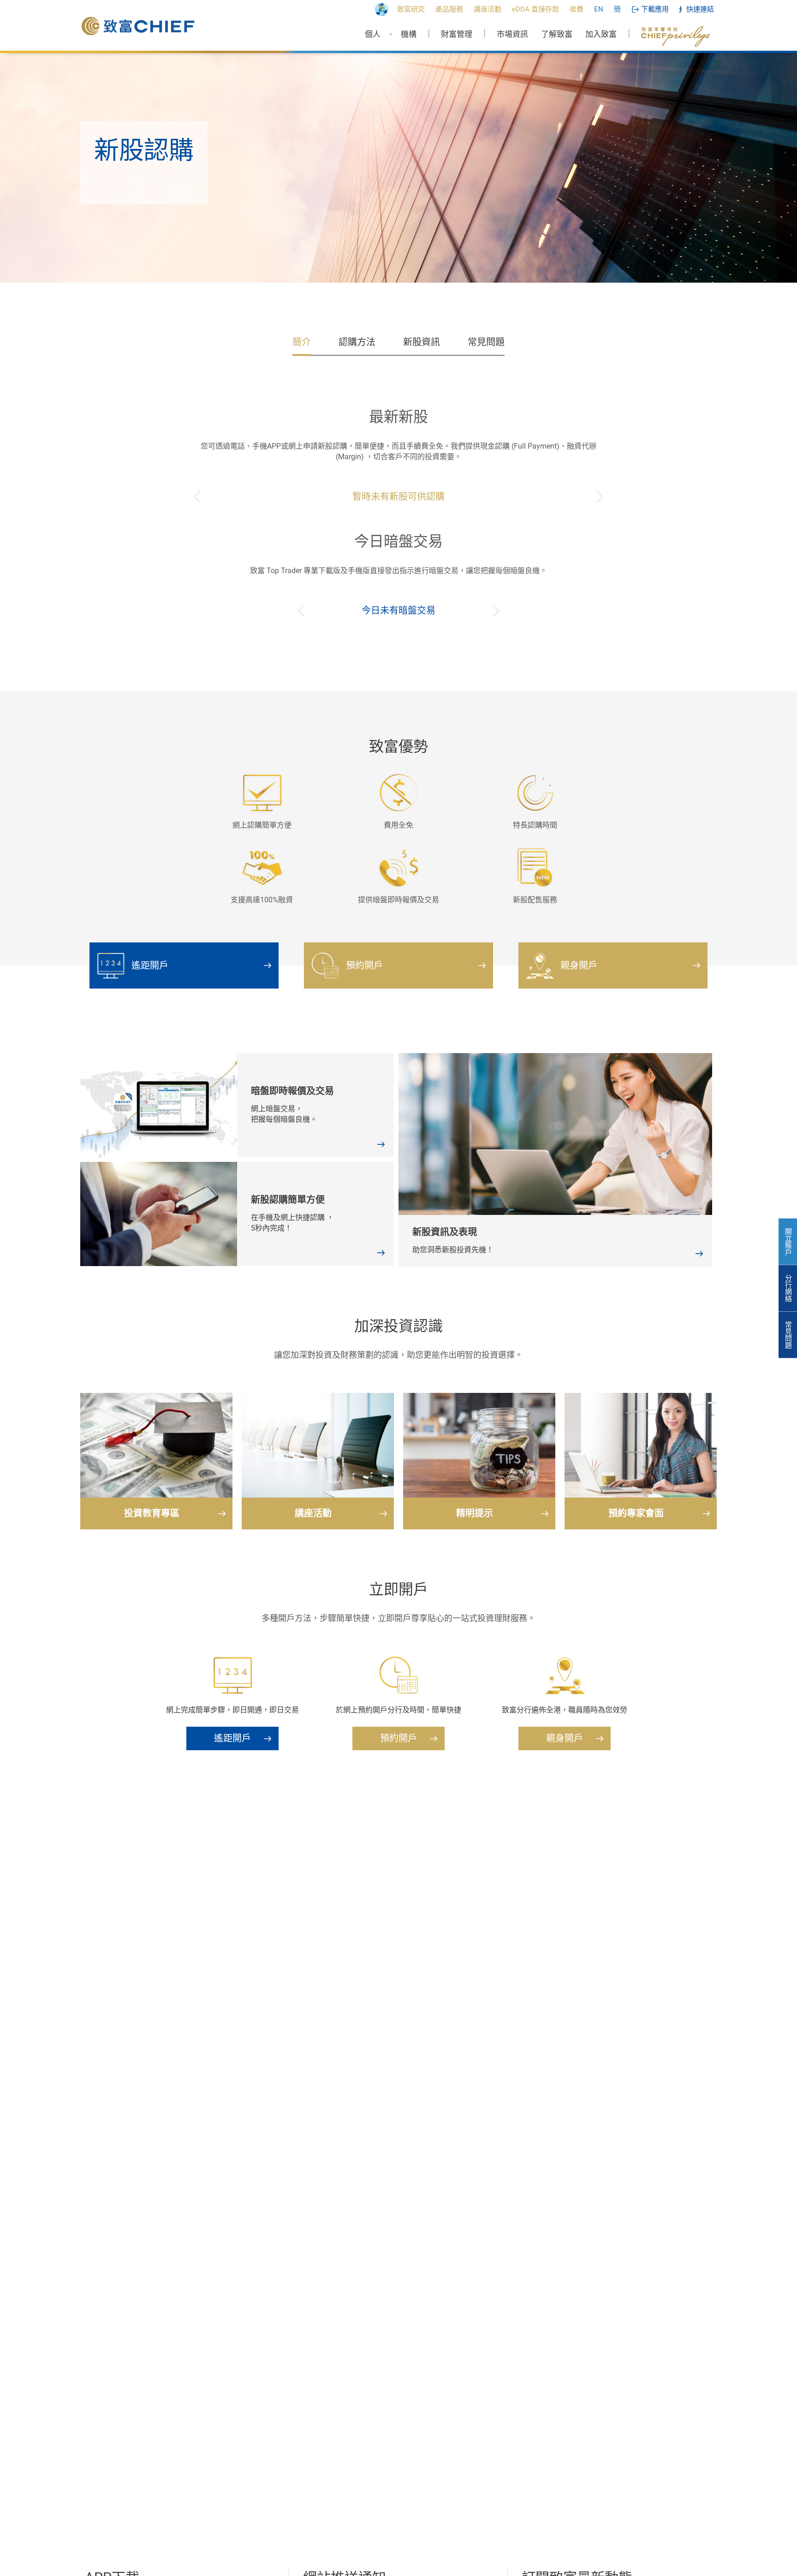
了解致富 (557, 34)
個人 (373, 34)
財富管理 (457, 34)
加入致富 (601, 34)
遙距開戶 (150, 965)
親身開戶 (579, 965)
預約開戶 (364, 965)
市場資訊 (512, 34)
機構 (409, 34)
